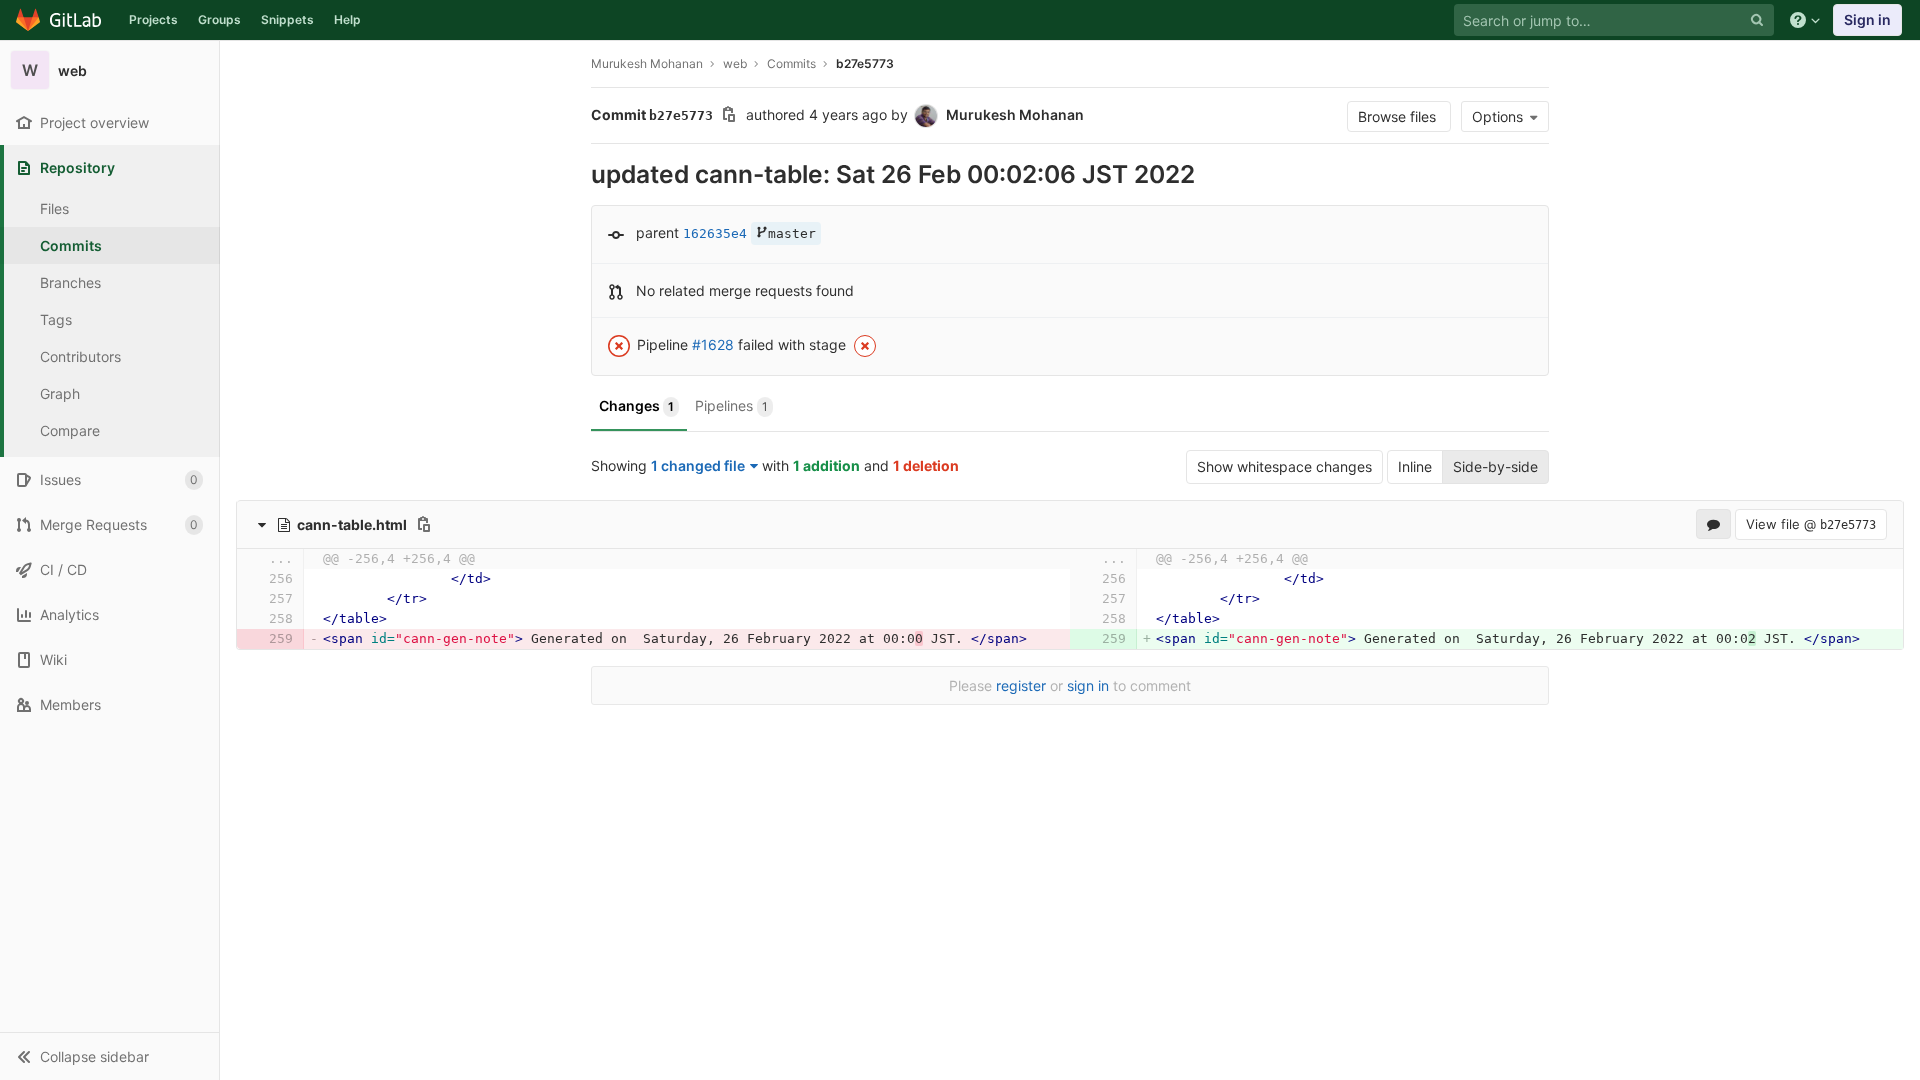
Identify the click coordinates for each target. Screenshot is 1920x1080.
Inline (1415, 466)
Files (54, 208)
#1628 (713, 344)
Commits (71, 245)
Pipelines (731, 405)
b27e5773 (865, 63)
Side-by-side (1495, 466)
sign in (1088, 685)
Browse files (1399, 116)
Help (347, 19)
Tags (56, 319)
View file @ (1811, 524)
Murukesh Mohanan (647, 63)
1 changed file (698, 465)
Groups (219, 19)
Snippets (287, 19)
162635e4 (715, 233)
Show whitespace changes (1284, 466)
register (1021, 685)
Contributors (80, 356)
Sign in (1867, 19)
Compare (70, 430)
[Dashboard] (59, 20)
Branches (70, 282)
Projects (153, 19)
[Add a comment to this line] (253, 579)
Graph (60, 393)
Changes (636, 405)
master (792, 233)
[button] (109, 1056)
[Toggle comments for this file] (1713, 524)
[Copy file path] (424, 524)
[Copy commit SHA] (729, 116)
